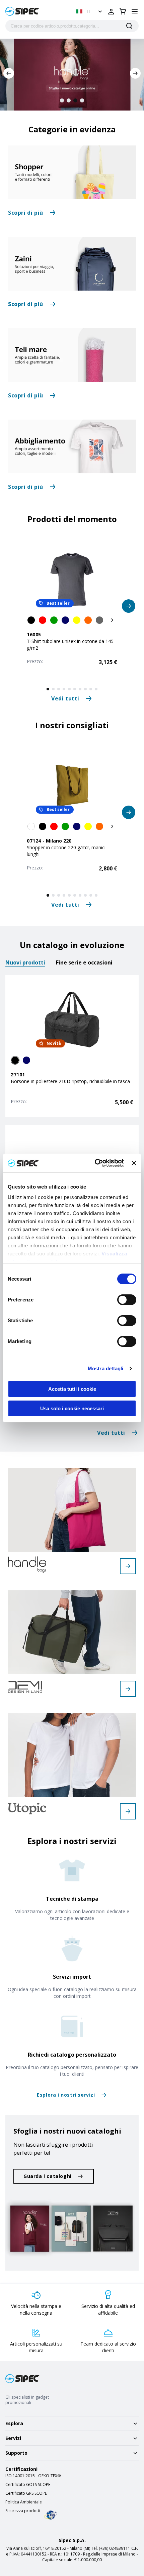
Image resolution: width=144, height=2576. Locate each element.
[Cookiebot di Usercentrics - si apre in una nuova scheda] (95, 1163)
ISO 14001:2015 (20, 2476)
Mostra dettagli (106, 1368)
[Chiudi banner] (134, 1163)
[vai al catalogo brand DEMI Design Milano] (128, 1689)
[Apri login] (111, 11)
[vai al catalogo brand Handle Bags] (128, 1566)
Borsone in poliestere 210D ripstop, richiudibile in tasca (70, 1081)
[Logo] (22, 11)
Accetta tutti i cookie (72, 1389)
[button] (90, 11)
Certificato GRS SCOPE (26, 2493)
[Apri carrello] (123, 11)
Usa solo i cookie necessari (72, 1408)
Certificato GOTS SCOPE (28, 2485)
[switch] (127, 1300)
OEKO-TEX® (49, 2476)
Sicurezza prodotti (23, 2511)
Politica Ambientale (24, 2502)
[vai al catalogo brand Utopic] (128, 1811)
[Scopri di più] (72, 172)
